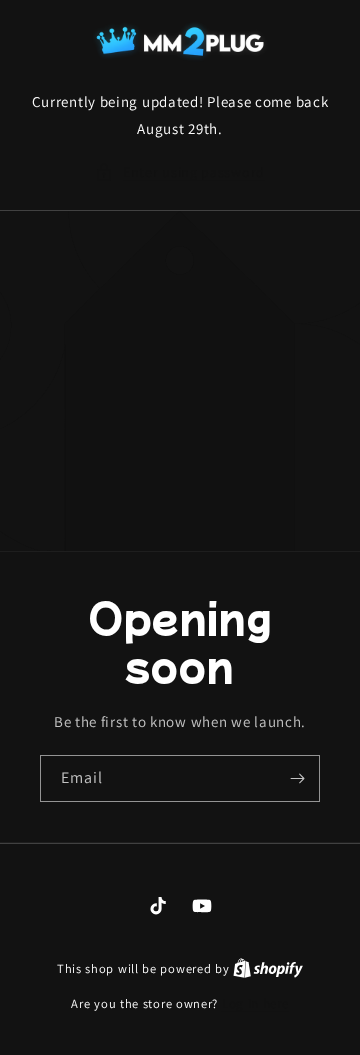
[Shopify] (268, 968)
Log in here (255, 1003)
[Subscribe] (297, 778)
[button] (180, 172)
